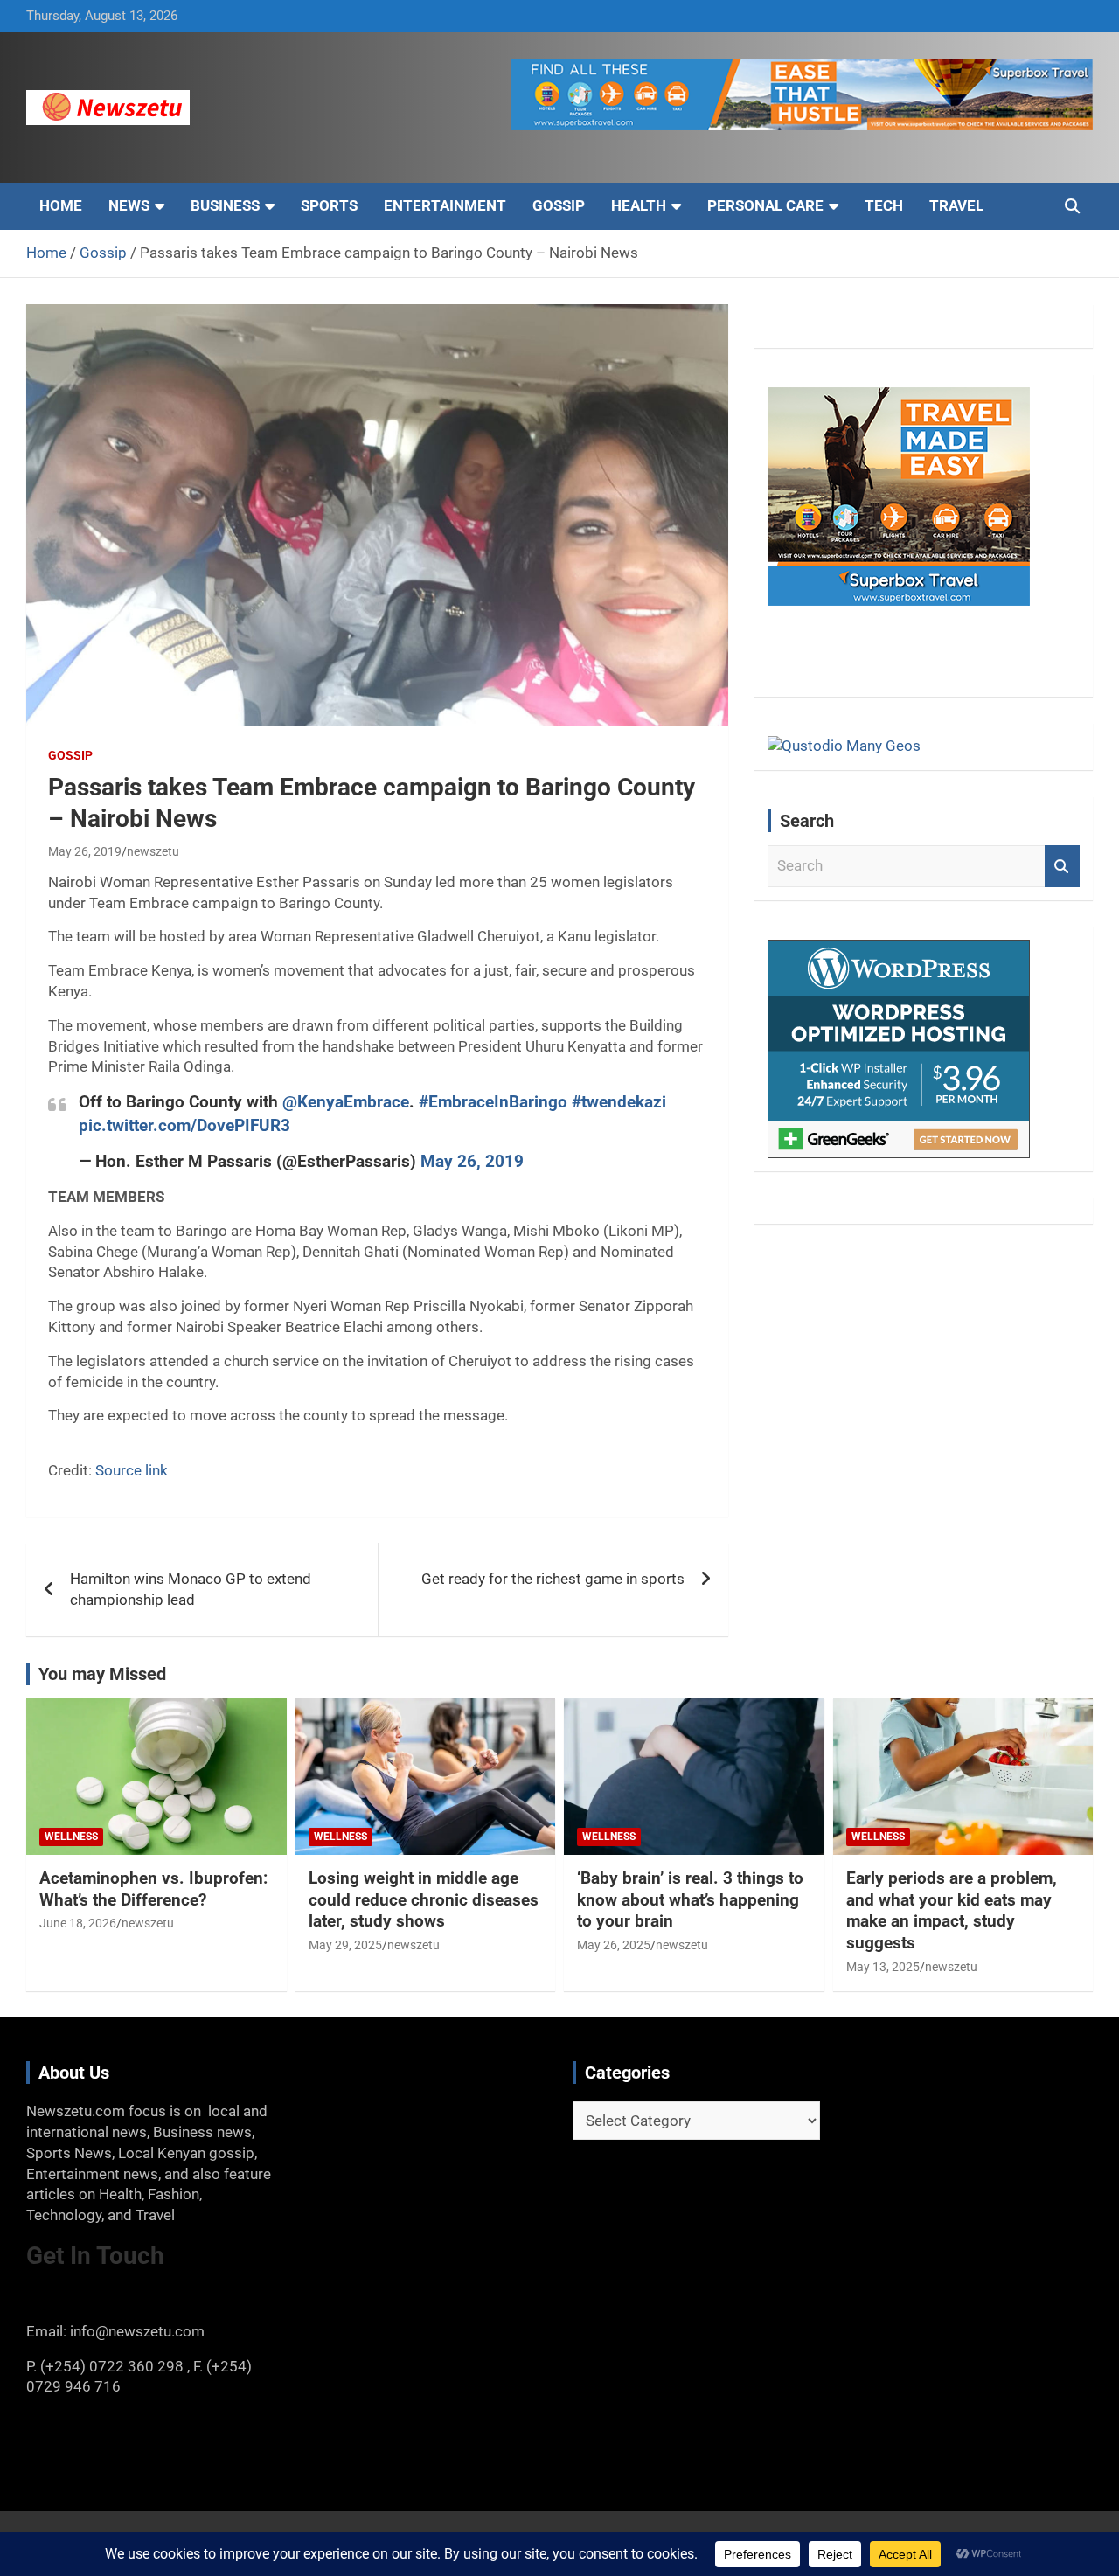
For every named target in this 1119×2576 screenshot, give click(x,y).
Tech (884, 205)
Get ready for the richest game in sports (553, 1579)
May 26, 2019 (85, 851)
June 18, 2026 (78, 1923)
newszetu (153, 851)
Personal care (765, 205)
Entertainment (445, 205)
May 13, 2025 (883, 1967)
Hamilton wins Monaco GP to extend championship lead (191, 1589)
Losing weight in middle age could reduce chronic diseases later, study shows (424, 1899)
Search (1062, 866)
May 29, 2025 (345, 1945)
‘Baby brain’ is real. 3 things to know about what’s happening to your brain (690, 1899)
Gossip (559, 205)
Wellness (71, 1837)
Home (61, 205)
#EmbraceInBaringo (493, 1102)
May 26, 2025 (614, 1945)
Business (225, 205)
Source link (132, 1470)
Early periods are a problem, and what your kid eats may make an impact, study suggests (952, 1910)
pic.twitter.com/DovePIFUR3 (184, 1125)
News (129, 205)
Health (639, 205)
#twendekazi (619, 1102)
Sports (329, 205)
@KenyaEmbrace (346, 1102)
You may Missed (102, 1674)
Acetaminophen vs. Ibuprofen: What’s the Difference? (153, 1889)
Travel (956, 205)
